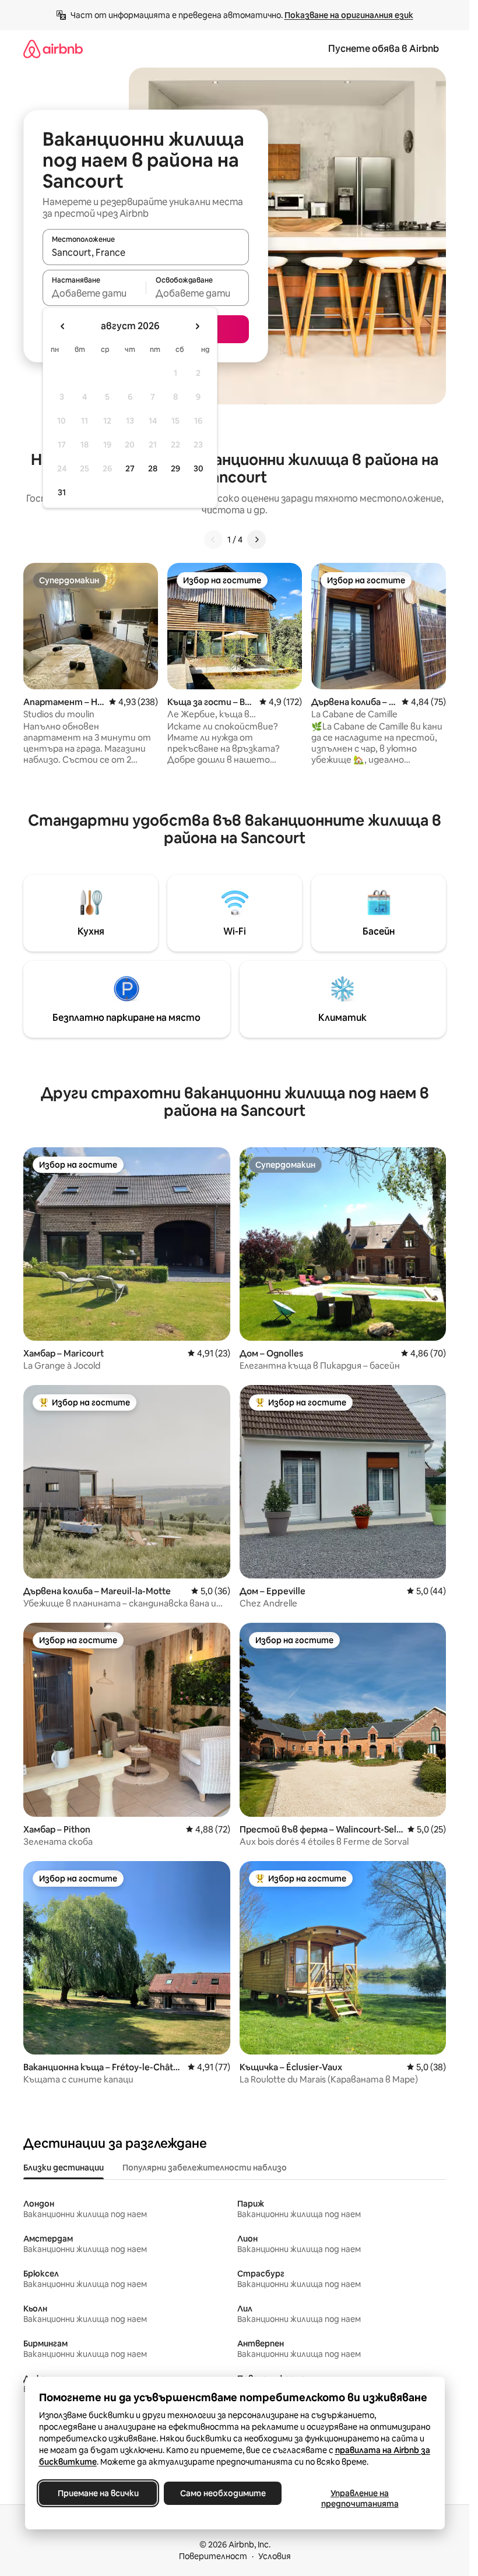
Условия (275, 2556)
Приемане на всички (98, 2493)
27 (130, 468)
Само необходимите (222, 2493)
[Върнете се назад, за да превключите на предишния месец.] (63, 326)
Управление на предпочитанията (359, 2499)
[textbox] (94, 293)
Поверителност (213, 2556)
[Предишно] (213, 540)
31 (62, 492)
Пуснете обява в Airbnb (384, 49)
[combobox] (146, 252)
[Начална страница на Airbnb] (53, 49)
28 (153, 468)
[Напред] (256, 540)
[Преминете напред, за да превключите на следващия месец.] (197, 326)
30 (198, 468)
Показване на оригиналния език (349, 15)
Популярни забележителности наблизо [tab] (205, 2168)
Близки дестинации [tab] (64, 2168)
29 (175, 468)
